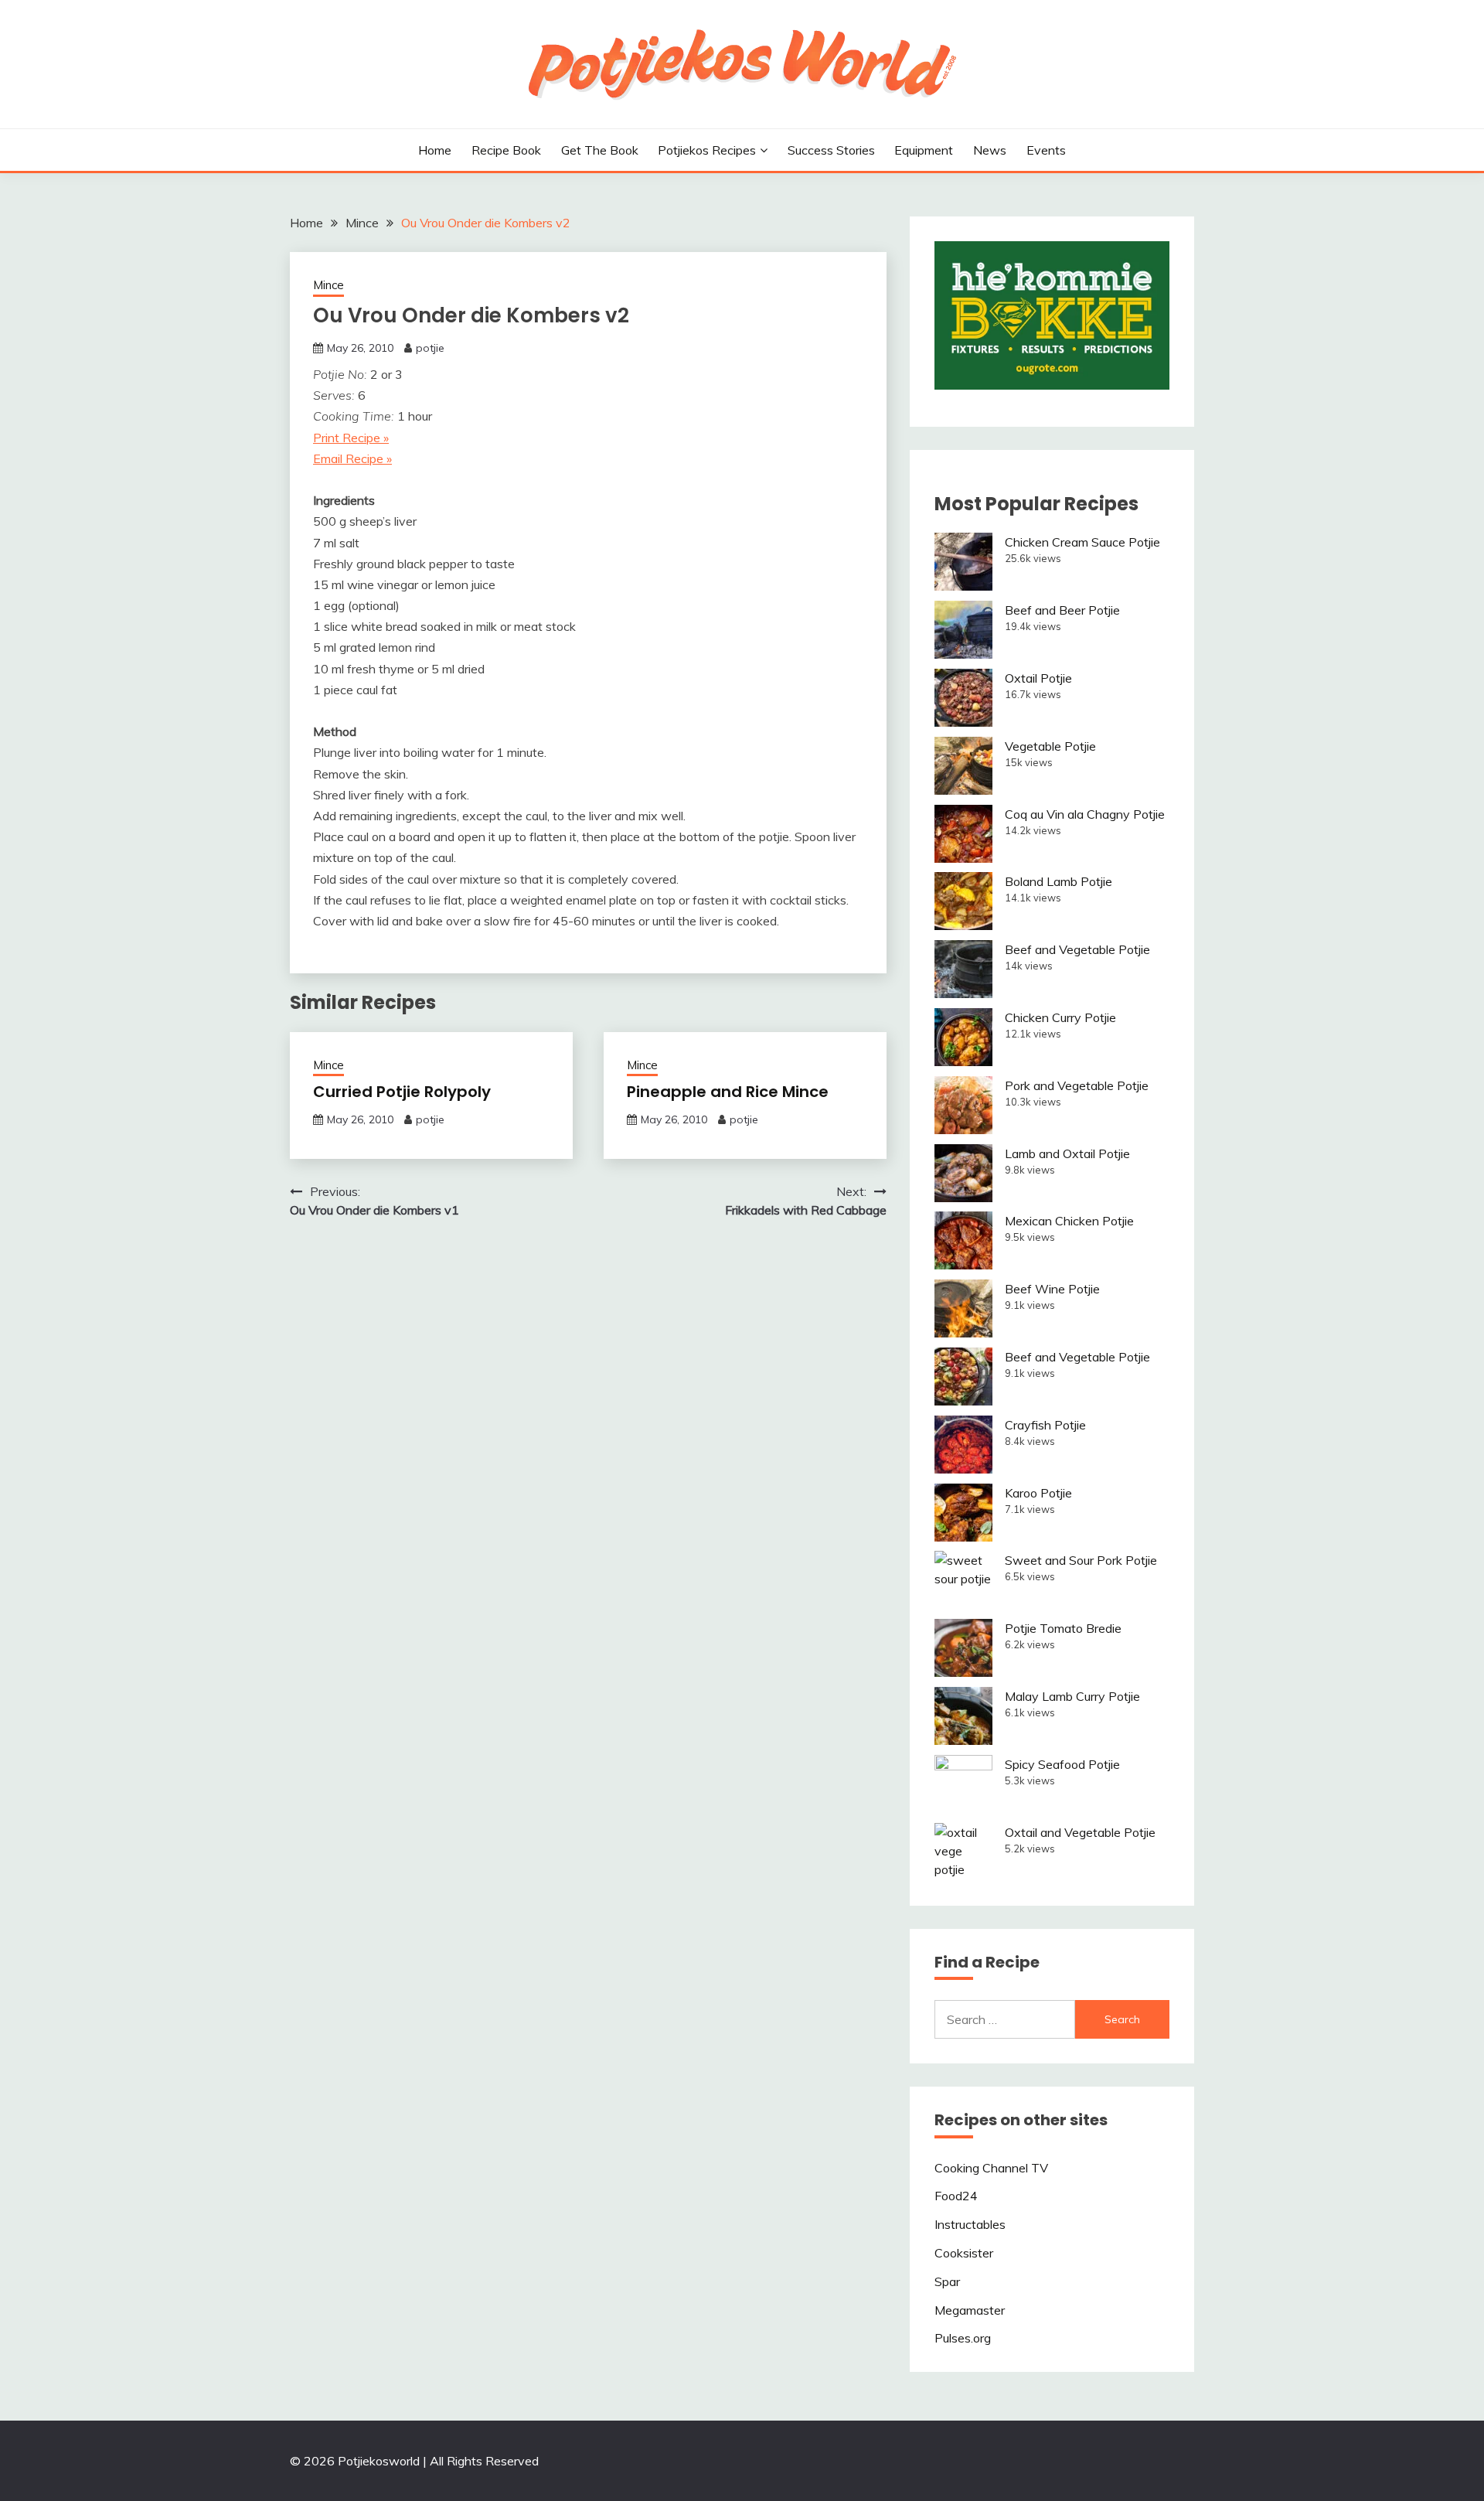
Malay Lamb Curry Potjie (1072, 1696)
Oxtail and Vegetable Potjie (1080, 1832)
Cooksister (964, 2253)
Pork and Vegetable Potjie (1077, 1085)
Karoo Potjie (1038, 1493)
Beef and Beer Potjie (1062, 610)
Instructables (970, 2224)
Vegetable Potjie (1050, 746)
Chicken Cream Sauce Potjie (1082, 542)
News (990, 150)
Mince (328, 285)
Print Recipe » (351, 438)
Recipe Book (506, 150)
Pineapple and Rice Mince (728, 1092)
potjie (430, 348)
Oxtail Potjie (1038, 678)
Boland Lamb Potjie (1059, 881)
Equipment (924, 150)
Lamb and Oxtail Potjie (1067, 1153)
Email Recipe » (352, 458)
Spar (947, 2281)
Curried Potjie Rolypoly (402, 1092)
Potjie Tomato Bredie (1063, 1628)
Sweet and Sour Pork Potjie (1081, 1560)
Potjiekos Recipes (707, 150)
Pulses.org (963, 2338)
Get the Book (600, 150)
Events (1046, 150)
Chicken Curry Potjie (1060, 1017)
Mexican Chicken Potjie (1069, 1221)
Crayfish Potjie (1045, 1425)
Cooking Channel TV (991, 2168)
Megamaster (970, 2310)
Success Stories (831, 150)
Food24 (956, 2196)
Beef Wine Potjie (1052, 1289)
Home (435, 150)
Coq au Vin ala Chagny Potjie (1085, 814)
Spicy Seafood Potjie (1062, 1764)
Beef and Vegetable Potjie (1077, 949)
